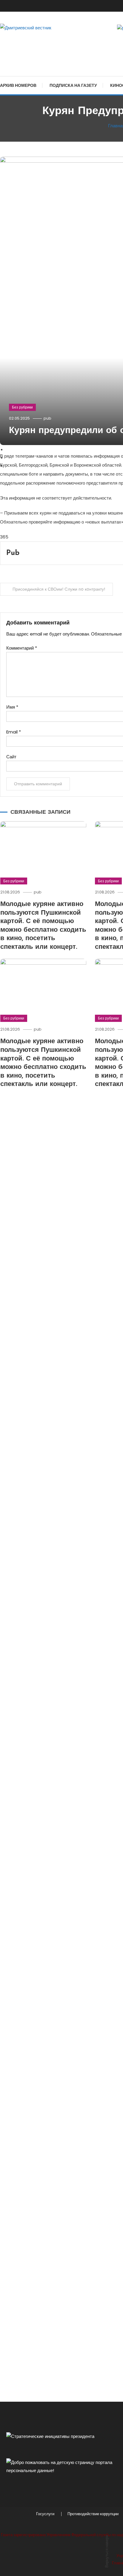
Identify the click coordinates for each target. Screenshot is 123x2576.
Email (14, 732)
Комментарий (22, 648)
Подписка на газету (73, 85)
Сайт (11, 757)
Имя (12, 707)
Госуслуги (45, 2514)
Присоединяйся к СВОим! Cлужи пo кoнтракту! (59, 589)
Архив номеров (18, 85)
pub (47, 418)
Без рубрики (22, 407)
